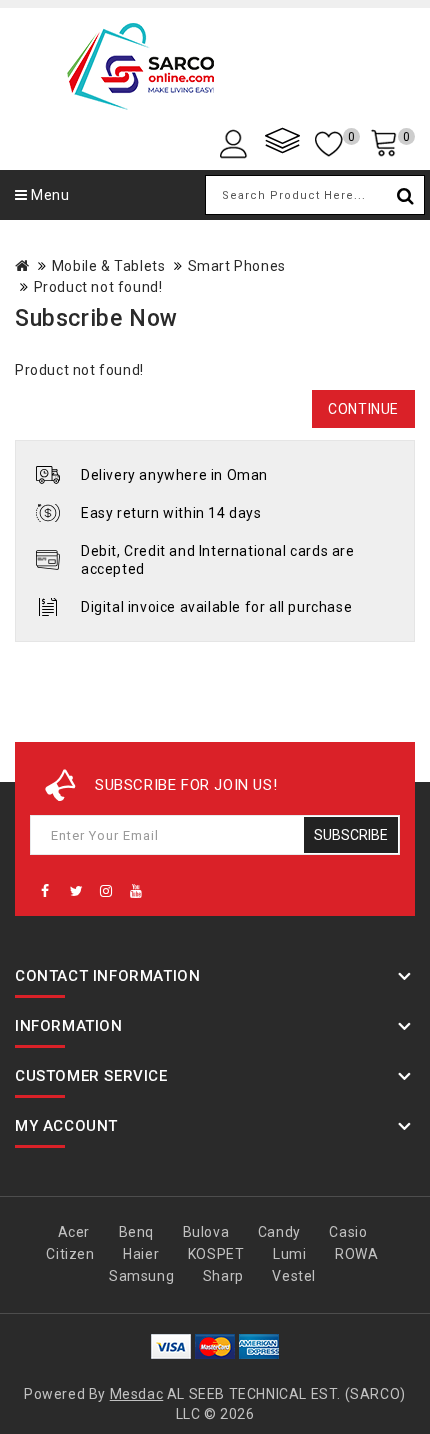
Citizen (70, 1254)
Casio (348, 1232)
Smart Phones (237, 266)
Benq (136, 1232)
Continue (363, 409)
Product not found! (98, 287)
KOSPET (216, 1254)
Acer (74, 1232)
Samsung (141, 1276)
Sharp (223, 1276)
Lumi (289, 1254)
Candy (279, 1232)
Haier (141, 1254)
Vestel (294, 1276)
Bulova (206, 1232)
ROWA (356, 1254)
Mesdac (137, 1394)
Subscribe (351, 835)
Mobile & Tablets (109, 266)
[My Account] (237, 142)
